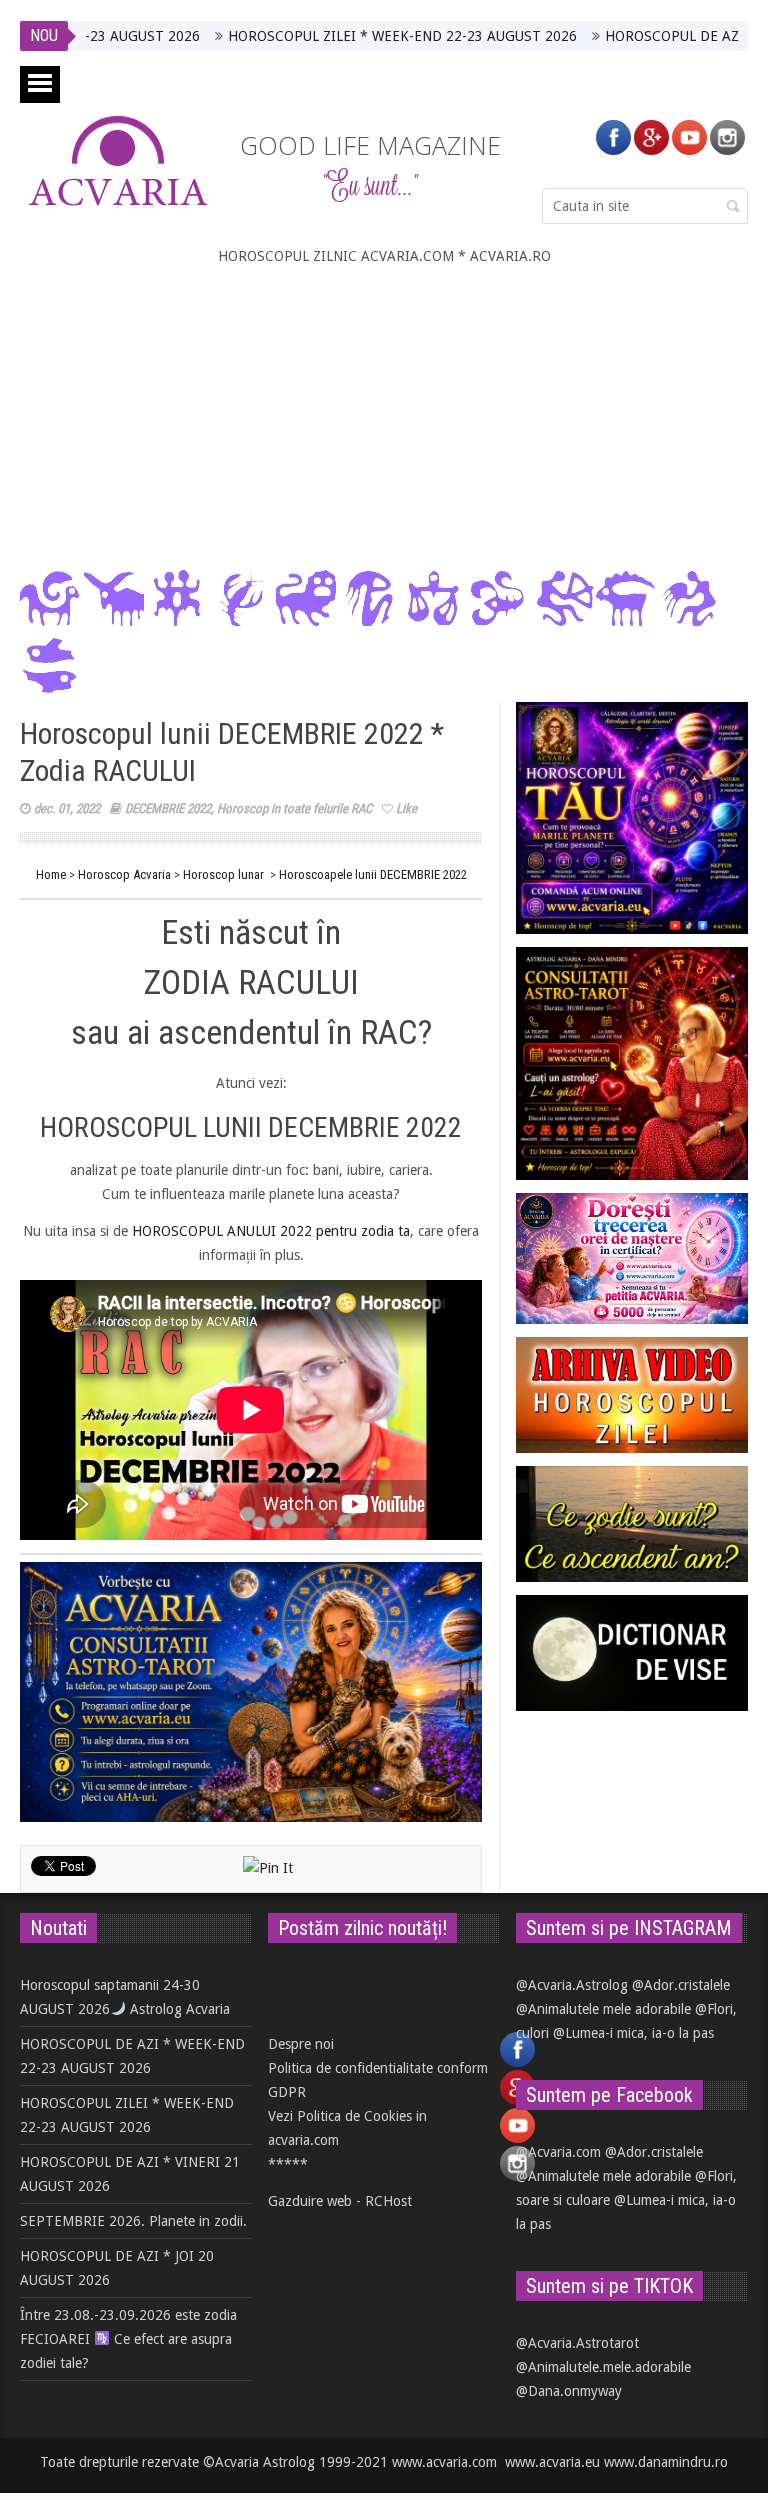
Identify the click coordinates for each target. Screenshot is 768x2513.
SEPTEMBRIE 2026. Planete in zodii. (133, 2221)
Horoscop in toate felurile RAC (294, 808)
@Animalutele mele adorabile (603, 2009)
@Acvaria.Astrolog (572, 1985)
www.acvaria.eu (552, 2462)
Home (51, 874)
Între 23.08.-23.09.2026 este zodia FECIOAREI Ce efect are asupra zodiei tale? (128, 2339)
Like (406, 808)
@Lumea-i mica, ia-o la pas (633, 2033)
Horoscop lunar (223, 874)
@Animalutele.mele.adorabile (603, 2367)
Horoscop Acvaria (124, 874)
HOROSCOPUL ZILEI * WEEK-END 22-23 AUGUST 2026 (342, 36)
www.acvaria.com (444, 2462)
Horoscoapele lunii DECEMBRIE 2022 (373, 874)
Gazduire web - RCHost (340, 2201)
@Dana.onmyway (569, 2391)
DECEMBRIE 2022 (168, 808)
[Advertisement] (384, 418)
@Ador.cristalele (681, 1985)
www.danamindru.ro (666, 2462)
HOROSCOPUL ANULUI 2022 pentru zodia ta (271, 1231)
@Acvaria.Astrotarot (577, 2343)
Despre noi (301, 2044)
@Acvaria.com (558, 2152)
